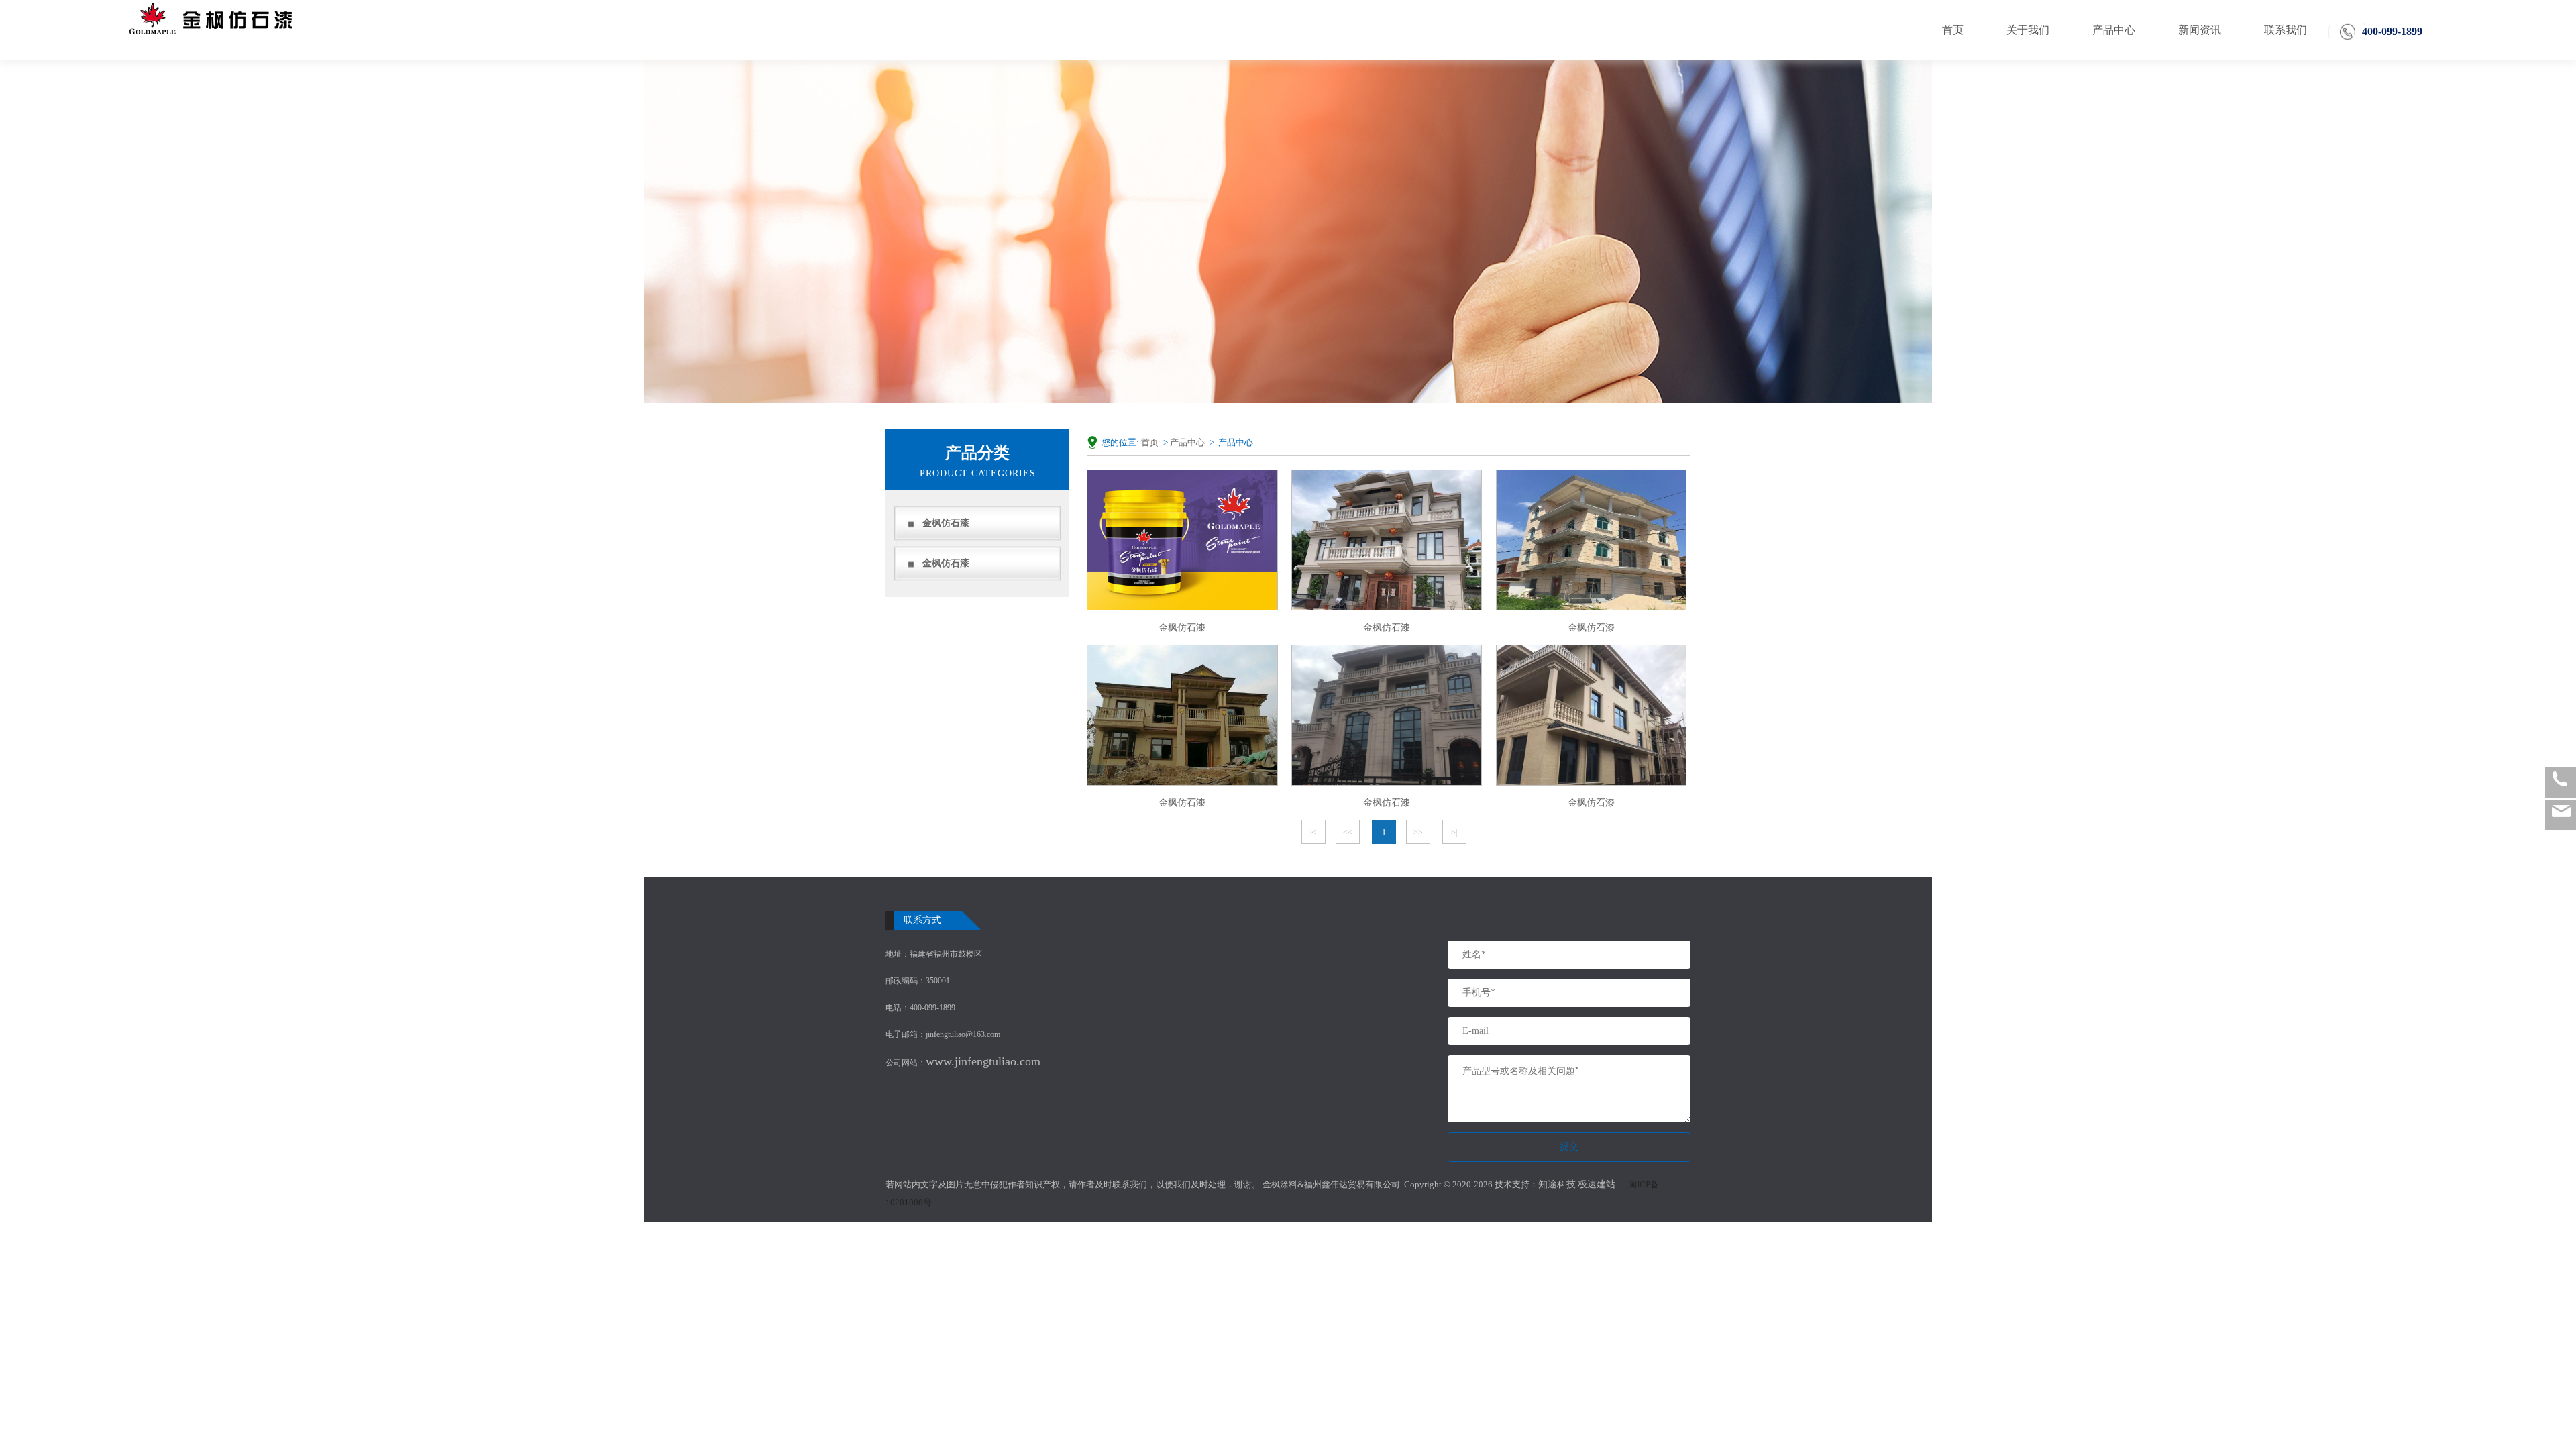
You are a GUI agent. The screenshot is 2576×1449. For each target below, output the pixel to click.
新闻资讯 (2200, 30)
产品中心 (2114, 30)
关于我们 (2028, 30)
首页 (1953, 30)
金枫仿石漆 (946, 523)
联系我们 (2286, 30)
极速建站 (1597, 1184)
